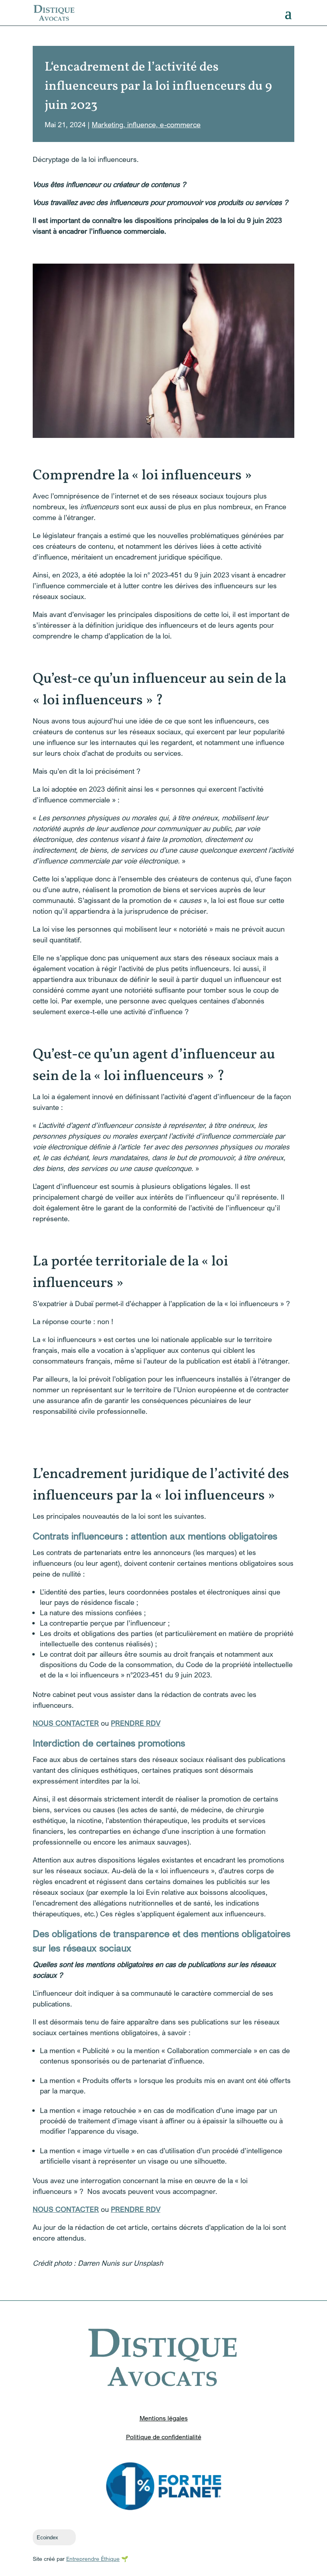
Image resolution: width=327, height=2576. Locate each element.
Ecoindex (47, 2538)
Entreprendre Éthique (93, 2559)
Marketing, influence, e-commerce (146, 124)
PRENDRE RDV (136, 1723)
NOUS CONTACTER (66, 1723)
